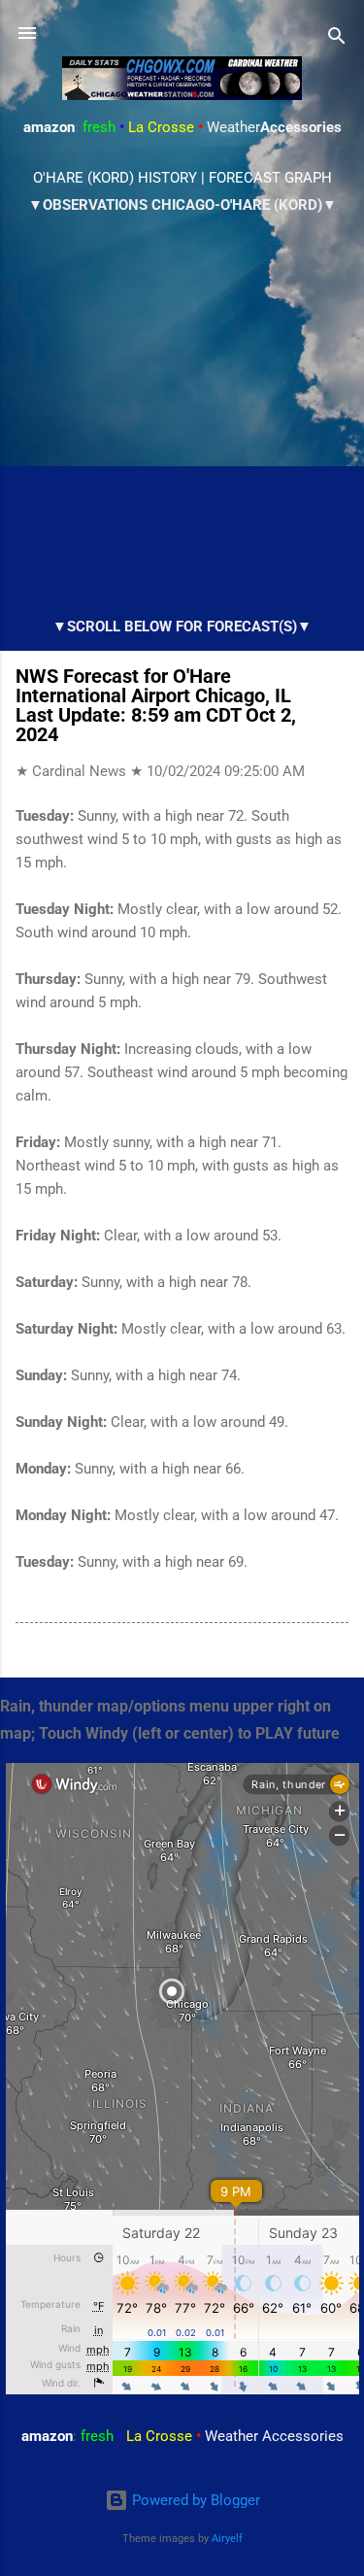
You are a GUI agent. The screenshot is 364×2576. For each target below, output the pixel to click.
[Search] (337, 39)
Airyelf (227, 2539)
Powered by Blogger (194, 2500)
